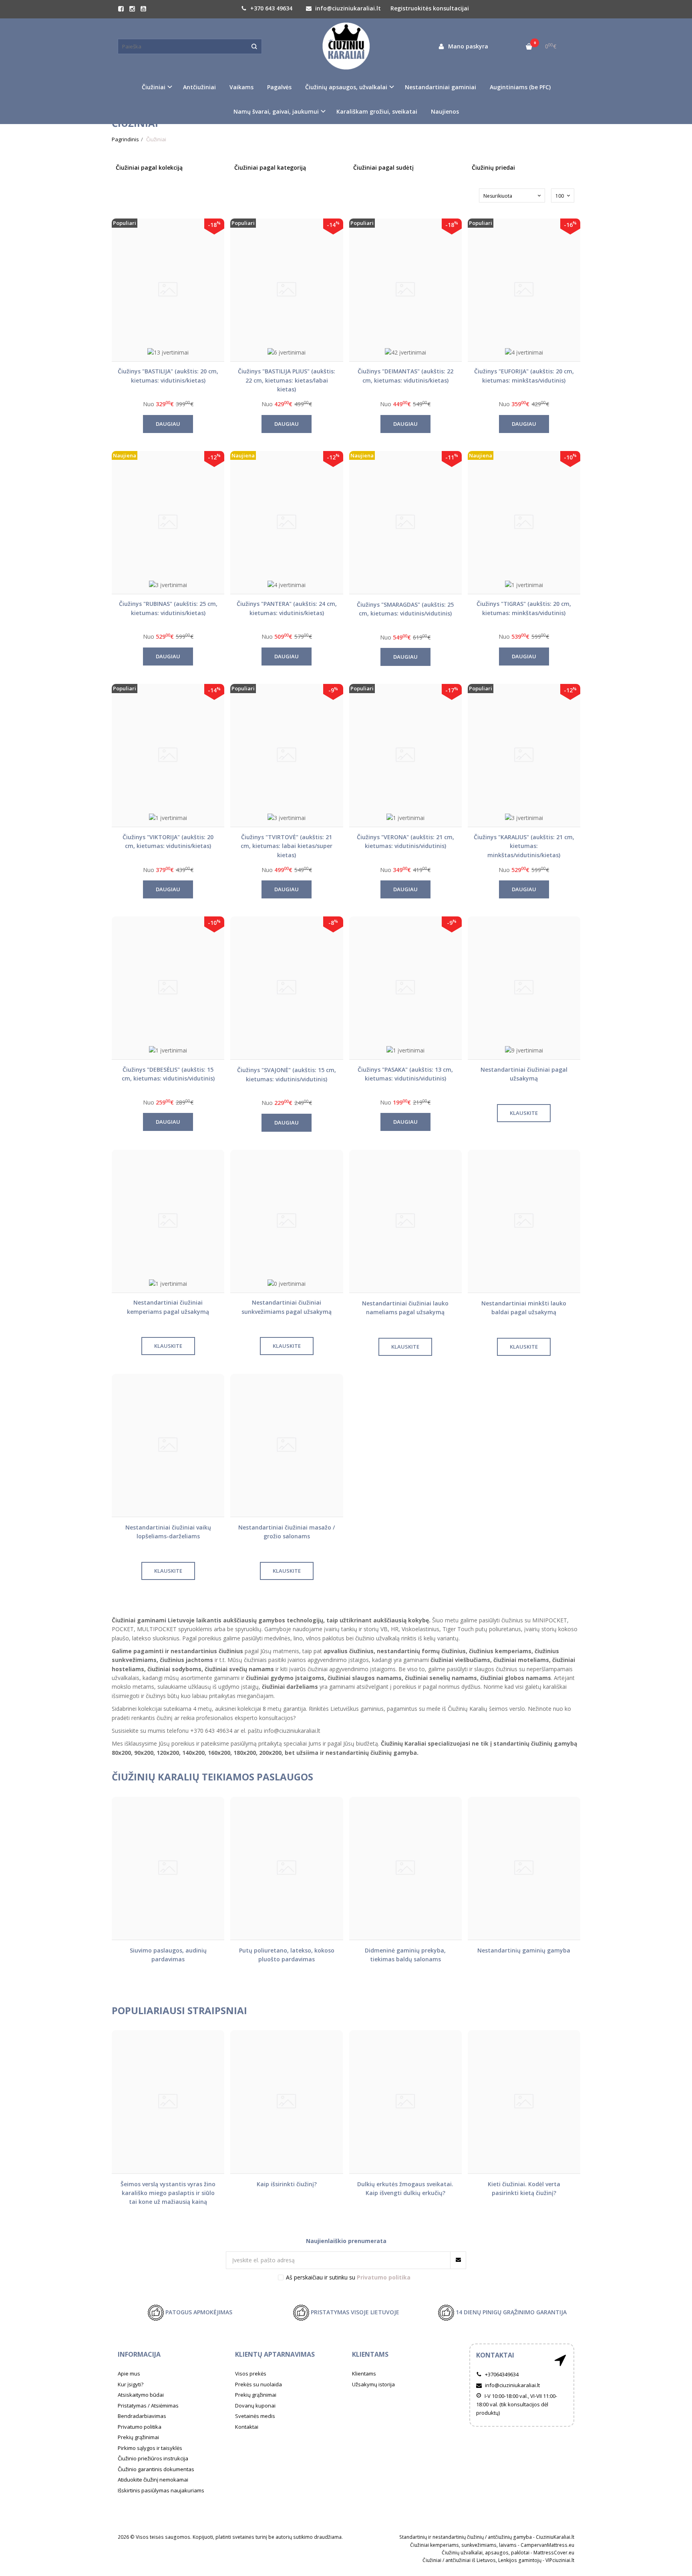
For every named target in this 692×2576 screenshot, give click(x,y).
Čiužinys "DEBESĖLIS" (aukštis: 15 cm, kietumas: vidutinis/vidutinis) (168, 1074)
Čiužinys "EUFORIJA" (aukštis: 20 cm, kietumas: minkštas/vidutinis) (524, 376)
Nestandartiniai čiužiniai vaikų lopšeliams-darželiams (168, 1532)
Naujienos (445, 111)
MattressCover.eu (554, 2553)
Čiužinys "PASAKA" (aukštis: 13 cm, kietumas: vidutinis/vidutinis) (405, 1074)
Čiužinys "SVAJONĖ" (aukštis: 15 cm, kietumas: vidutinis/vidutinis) (287, 1074)
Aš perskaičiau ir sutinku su (348, 2277)
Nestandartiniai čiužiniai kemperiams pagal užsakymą (168, 1307)
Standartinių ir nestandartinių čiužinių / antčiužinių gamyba (466, 2537)
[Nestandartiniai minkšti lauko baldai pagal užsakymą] (524, 1221)
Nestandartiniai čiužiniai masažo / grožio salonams (287, 1532)
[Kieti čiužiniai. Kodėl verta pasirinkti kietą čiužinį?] (524, 2102)
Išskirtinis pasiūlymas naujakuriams (161, 2490)
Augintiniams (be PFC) (520, 87)
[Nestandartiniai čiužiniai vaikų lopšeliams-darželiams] (168, 1445)
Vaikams (241, 87)
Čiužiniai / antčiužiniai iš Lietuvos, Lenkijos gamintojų (482, 2560)
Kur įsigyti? (131, 2384)
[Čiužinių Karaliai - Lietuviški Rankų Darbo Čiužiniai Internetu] (346, 46)
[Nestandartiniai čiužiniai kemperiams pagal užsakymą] (168, 1221)
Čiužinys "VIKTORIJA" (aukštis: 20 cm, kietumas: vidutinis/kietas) (168, 841)
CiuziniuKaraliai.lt (555, 2537)
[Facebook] (121, 9)
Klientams (370, 2354)
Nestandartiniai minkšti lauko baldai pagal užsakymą (524, 1308)
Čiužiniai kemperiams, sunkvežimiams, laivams (463, 2545)
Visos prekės (251, 2374)
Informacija (139, 2354)
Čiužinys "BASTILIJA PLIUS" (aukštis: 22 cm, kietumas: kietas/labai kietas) (287, 380)
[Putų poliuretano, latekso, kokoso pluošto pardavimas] (287, 1868)
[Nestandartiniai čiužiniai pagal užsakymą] (524, 988)
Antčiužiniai (199, 87)
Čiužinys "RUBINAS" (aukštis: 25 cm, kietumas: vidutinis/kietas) (168, 608)
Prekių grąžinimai (138, 2437)
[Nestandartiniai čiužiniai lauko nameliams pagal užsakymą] (405, 1221)
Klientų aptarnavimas (275, 2354)
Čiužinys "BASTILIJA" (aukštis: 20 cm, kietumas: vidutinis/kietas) (168, 376)
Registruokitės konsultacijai (430, 8)
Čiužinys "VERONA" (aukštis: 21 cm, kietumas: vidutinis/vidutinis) (405, 841)
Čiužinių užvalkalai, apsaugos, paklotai (486, 2553)
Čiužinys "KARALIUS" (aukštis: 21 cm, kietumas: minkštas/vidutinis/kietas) (524, 846)
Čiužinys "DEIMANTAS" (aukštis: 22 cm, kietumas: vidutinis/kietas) (405, 376)
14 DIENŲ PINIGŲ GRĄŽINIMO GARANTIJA (510, 2312)
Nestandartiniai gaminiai (441, 87)
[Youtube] (143, 9)
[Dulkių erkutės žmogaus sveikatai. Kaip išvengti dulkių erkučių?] (405, 2102)
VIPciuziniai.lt (560, 2560)
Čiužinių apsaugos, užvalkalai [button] (346, 87)
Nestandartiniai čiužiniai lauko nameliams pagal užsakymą (405, 1308)
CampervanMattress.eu (547, 2545)
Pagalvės (279, 87)
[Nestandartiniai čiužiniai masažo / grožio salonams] (287, 1445)
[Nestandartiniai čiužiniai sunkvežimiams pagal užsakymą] (287, 1221)
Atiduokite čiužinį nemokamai (153, 2480)
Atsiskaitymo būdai (141, 2395)
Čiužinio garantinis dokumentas (156, 2469)
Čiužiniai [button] (154, 87)
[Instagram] (132, 9)
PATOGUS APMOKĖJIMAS (198, 2312)
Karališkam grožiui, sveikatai (377, 111)
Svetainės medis (255, 2416)
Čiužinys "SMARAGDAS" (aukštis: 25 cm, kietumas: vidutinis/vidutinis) (405, 609)
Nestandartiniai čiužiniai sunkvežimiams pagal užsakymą (287, 1307)
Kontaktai (247, 2427)
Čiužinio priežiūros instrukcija (153, 2458)
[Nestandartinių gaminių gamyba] (524, 1868)
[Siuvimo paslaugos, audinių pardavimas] (168, 1868)
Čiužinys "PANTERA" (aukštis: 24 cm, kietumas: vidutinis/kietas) (287, 608)
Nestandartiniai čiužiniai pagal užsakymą (524, 1074)
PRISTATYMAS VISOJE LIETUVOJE (354, 2312)
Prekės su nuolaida (258, 2384)
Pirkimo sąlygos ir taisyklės (150, 2448)
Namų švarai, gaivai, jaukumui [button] (276, 111)
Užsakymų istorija (373, 2384)
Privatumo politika (140, 2427)
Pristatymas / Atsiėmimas (148, 2406)
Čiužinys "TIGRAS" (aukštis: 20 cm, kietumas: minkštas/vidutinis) (524, 608)
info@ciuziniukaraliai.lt (347, 8)
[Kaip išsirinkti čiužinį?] (287, 2102)
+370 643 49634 (271, 8)
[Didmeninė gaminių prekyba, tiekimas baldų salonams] (405, 1868)
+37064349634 (501, 2374)
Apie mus (129, 2374)
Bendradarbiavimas (142, 2416)
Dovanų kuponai (255, 2406)
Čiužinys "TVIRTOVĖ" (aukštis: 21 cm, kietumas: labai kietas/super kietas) (287, 846)
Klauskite (524, 1113)
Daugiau (168, 424)
